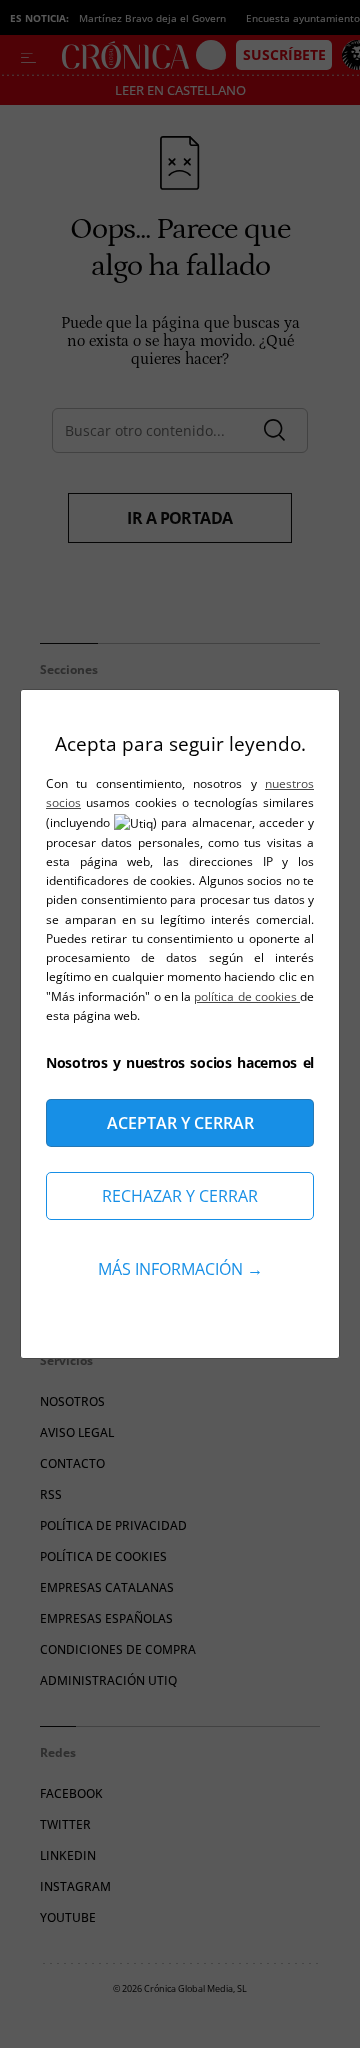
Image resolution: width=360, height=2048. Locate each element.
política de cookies (247, 996)
